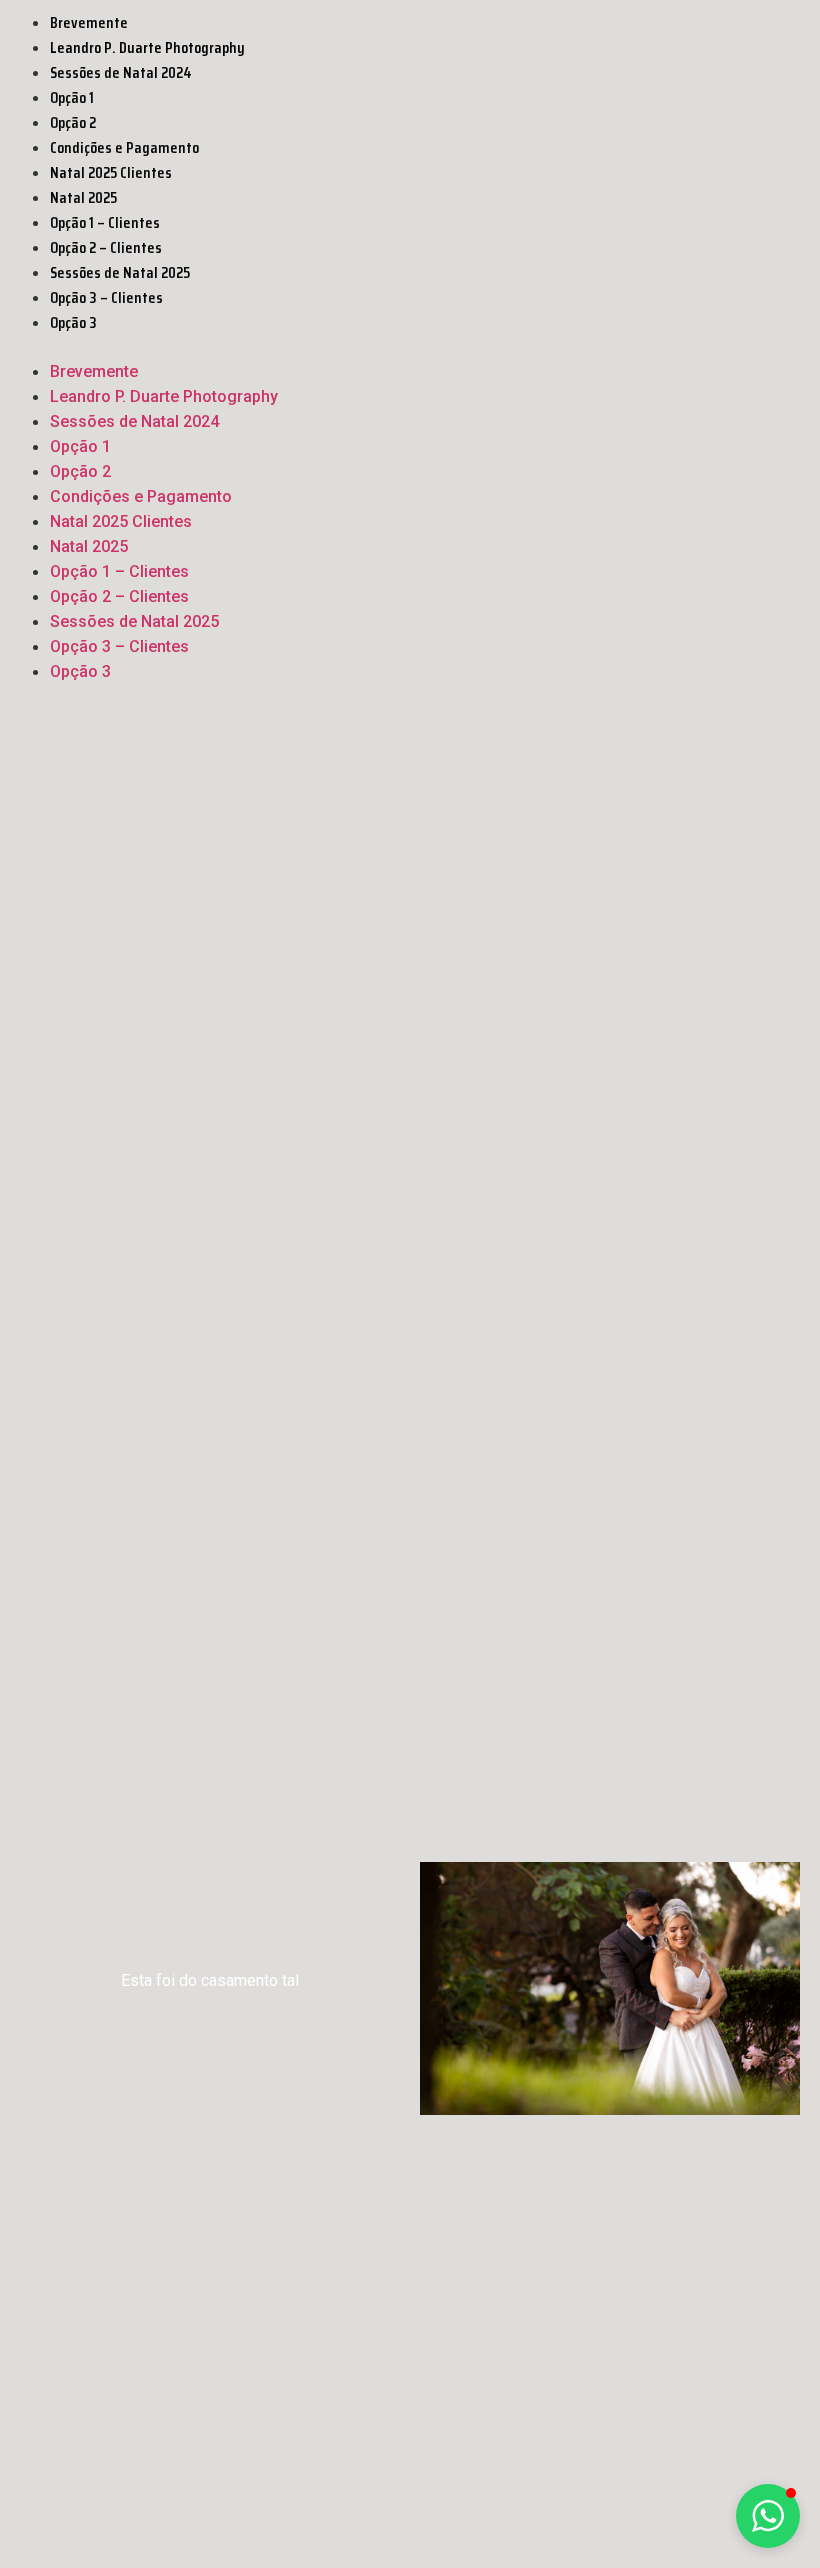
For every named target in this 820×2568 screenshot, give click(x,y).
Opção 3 (73, 322)
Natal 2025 (83, 197)
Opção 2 (73, 122)
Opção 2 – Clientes (106, 247)
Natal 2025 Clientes (111, 172)
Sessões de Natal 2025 (120, 272)
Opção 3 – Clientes (106, 297)
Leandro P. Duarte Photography (147, 47)
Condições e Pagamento (124, 147)
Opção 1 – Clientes (105, 222)
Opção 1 (72, 97)
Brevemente (89, 22)
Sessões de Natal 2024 (121, 72)
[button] (410, 347)
